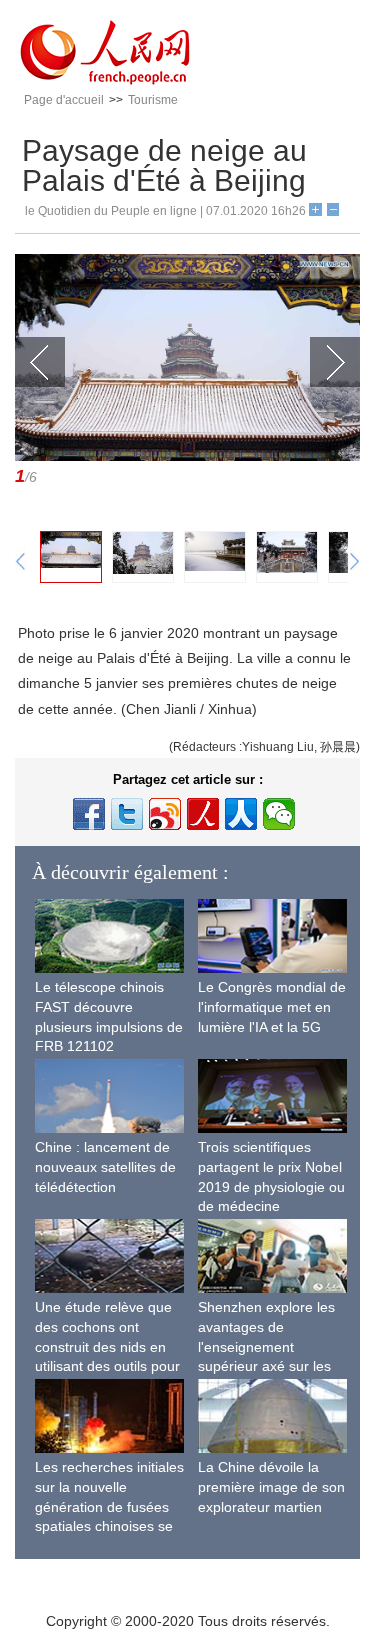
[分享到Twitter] (127, 814)
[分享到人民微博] (203, 814)
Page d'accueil (64, 100)
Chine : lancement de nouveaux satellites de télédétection (105, 1166)
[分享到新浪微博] (165, 814)
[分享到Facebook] (89, 814)
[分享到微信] (279, 814)
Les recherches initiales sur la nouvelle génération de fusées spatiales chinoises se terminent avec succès (109, 1506)
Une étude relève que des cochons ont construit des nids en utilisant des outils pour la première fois (107, 1346)
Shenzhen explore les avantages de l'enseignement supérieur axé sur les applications (266, 1346)
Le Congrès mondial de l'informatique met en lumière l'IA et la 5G (272, 1006)
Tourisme (153, 100)
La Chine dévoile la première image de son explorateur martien (271, 1486)
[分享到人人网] (241, 814)
